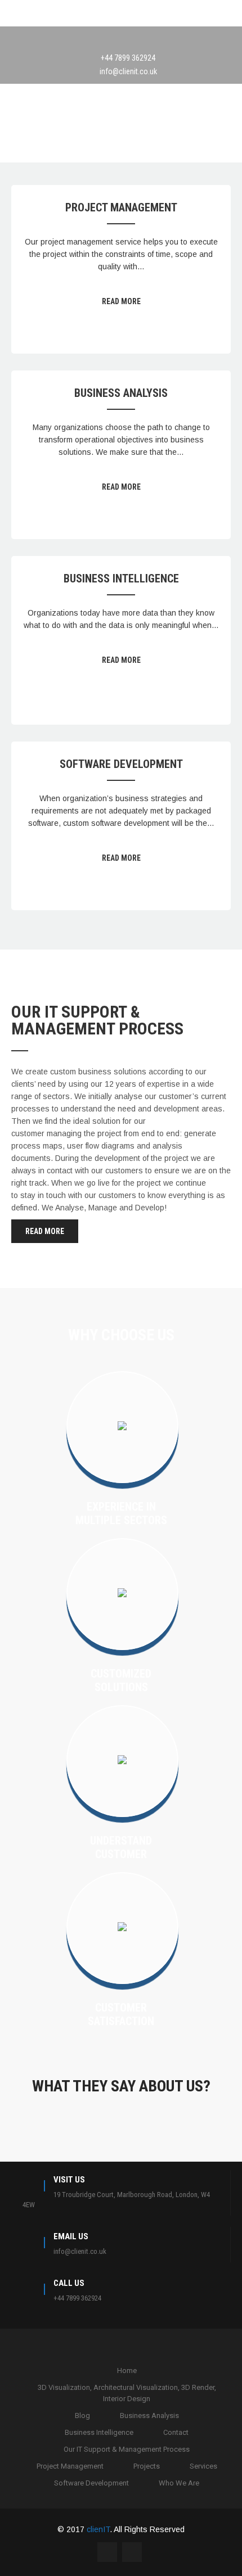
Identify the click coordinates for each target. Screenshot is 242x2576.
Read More (121, 301)
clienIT (98, 2529)
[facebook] (110, 39)
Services (203, 2466)
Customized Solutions (121, 1680)
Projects (147, 2466)
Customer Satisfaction (121, 2014)
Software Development (121, 764)
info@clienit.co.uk (128, 71)
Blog (82, 2415)
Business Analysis (121, 393)
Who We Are (179, 2483)
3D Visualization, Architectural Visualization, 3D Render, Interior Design (127, 2393)
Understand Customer (121, 1847)
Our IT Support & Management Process (127, 2449)
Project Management (121, 207)
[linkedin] (132, 39)
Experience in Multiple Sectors (121, 1513)
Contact (176, 2432)
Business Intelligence (121, 579)
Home (127, 2371)
